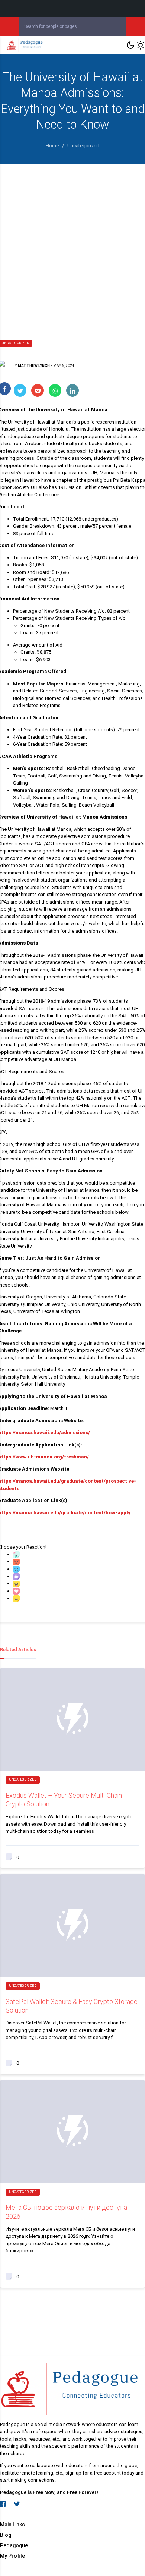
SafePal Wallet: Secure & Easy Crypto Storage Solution (72, 2006)
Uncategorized (23, 1779)
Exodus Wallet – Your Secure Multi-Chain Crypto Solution (64, 1800)
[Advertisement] (72, 241)
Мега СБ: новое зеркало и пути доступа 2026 (66, 2212)
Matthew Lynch (34, 366)
